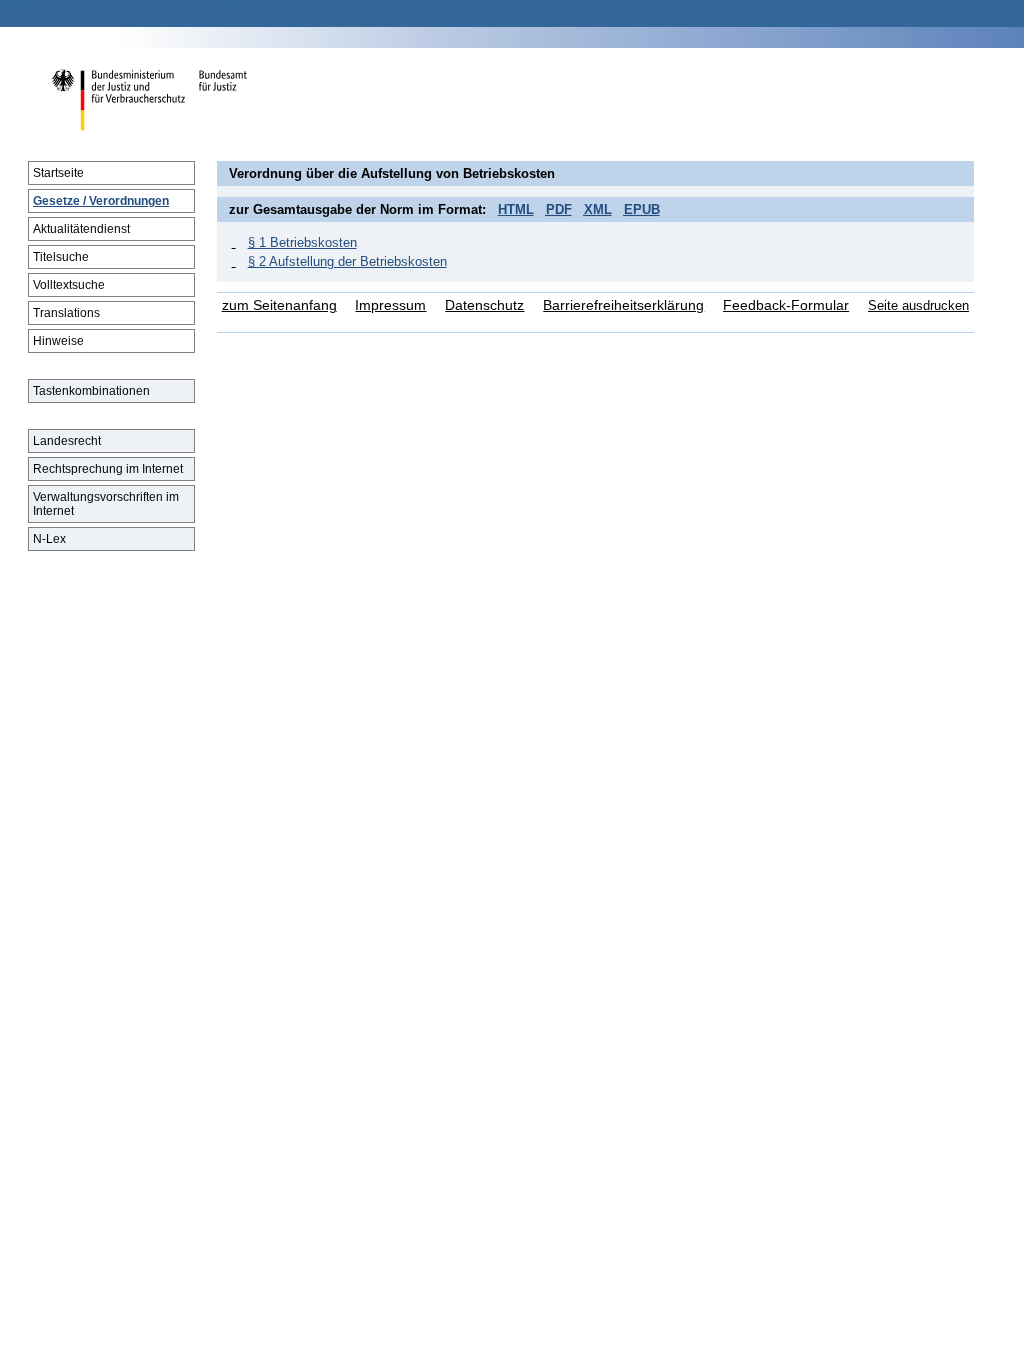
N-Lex (49, 539)
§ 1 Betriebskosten (302, 242)
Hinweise (58, 341)
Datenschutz (484, 305)
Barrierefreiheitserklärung (623, 305)
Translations (66, 313)
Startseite (58, 173)
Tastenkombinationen (91, 391)
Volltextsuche (69, 285)
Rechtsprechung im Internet (108, 469)
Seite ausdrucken (918, 305)
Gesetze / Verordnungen (101, 201)
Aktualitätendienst (81, 229)
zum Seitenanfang (279, 305)
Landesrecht (67, 441)
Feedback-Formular (786, 305)
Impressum (390, 305)
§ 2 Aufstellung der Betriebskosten (347, 261)
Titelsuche (61, 257)
